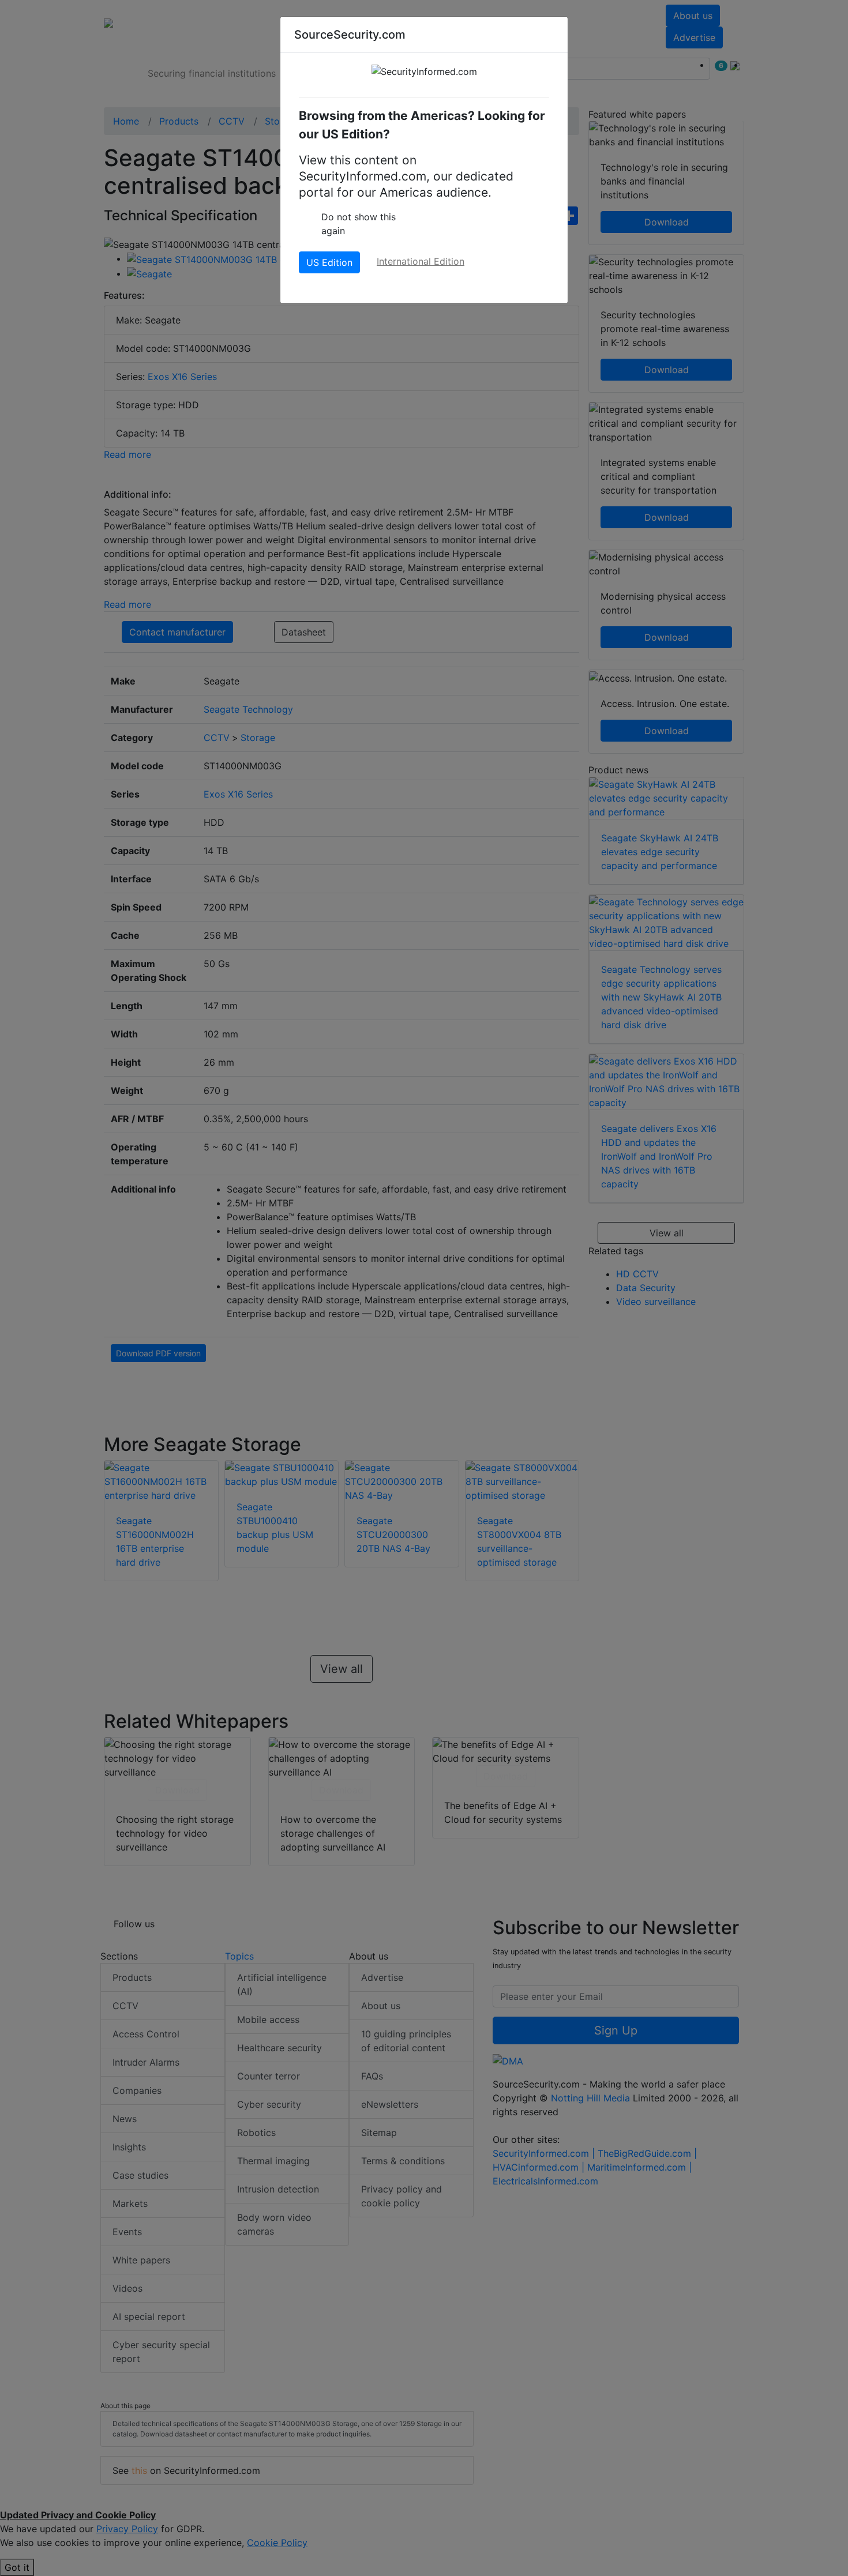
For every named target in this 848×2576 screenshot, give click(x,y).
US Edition (329, 262)
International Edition (421, 261)
